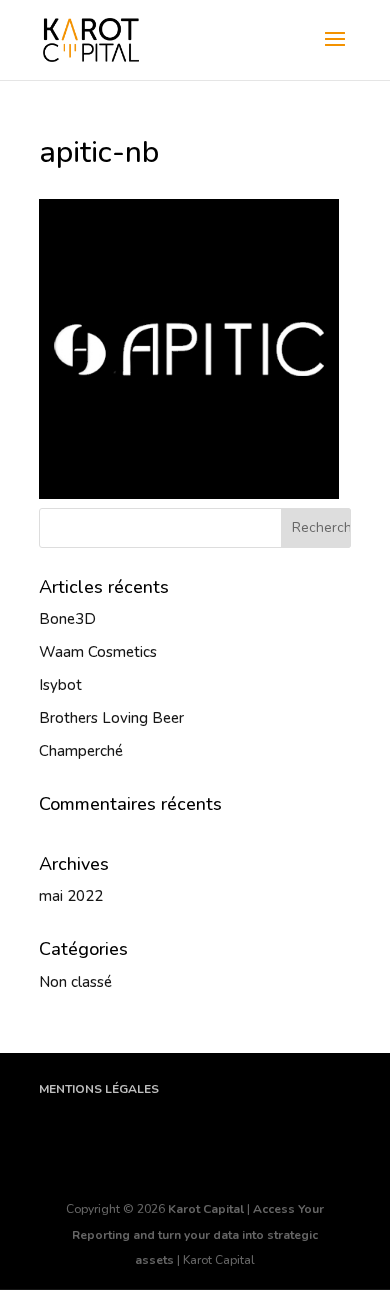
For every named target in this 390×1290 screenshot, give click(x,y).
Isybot (60, 685)
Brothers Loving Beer (111, 718)
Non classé (75, 982)
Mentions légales (99, 1089)
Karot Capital (206, 1209)
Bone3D (67, 619)
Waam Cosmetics (98, 652)
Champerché (81, 751)
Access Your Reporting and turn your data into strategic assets (198, 1234)
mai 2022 (71, 896)
